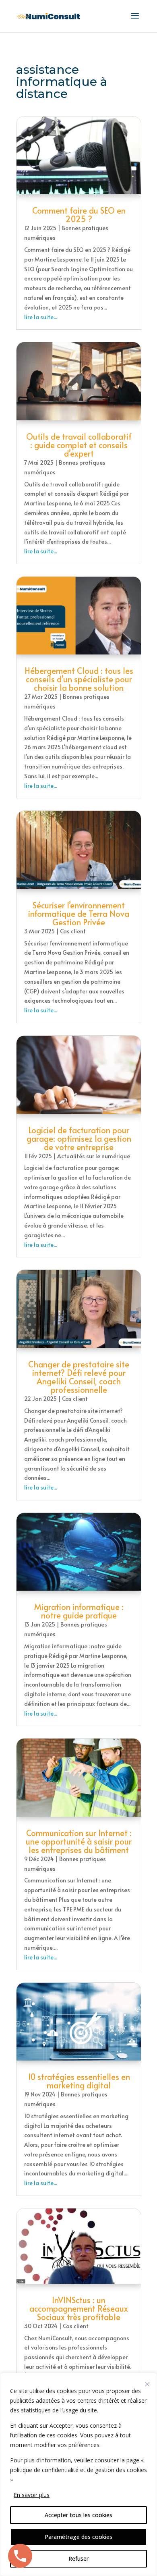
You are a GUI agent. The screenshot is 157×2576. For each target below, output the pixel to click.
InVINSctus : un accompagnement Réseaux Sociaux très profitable (79, 2308)
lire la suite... (41, 317)
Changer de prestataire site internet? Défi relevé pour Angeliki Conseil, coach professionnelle (79, 1377)
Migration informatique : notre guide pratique (79, 1611)
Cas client (73, 931)
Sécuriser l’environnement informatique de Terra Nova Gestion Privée (79, 914)
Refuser (78, 2558)
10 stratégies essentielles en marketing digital (79, 2081)
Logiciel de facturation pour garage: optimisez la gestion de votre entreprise (79, 1138)
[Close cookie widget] (147, 2384)
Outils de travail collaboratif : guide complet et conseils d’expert (79, 445)
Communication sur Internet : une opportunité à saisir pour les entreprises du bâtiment (79, 1841)
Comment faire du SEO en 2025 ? (79, 215)
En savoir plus (32, 2495)
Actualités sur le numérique (94, 1156)
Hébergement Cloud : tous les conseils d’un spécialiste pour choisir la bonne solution (79, 679)
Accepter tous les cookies (78, 2515)
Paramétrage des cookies (78, 2537)
